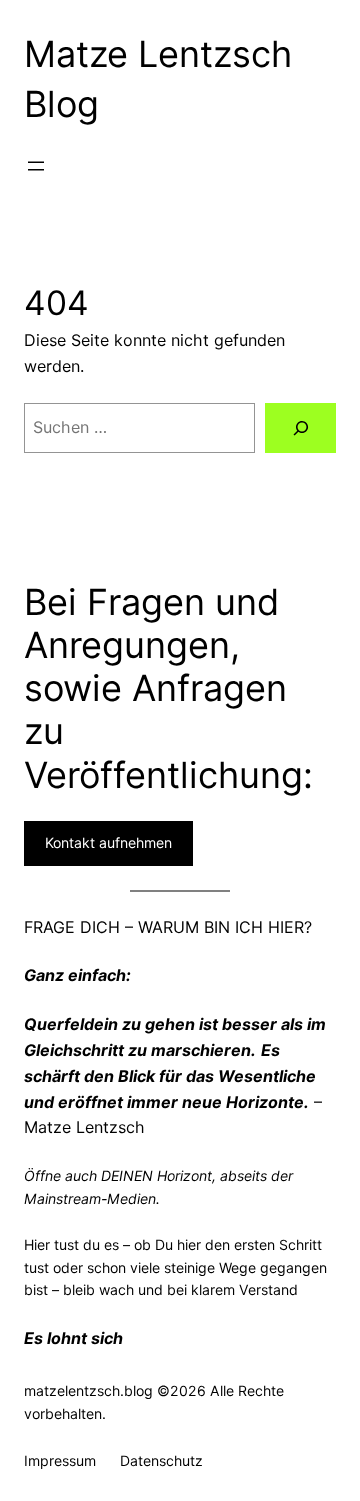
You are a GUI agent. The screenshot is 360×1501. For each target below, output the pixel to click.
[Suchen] (300, 427)
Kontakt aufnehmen (108, 842)
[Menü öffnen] (36, 166)
